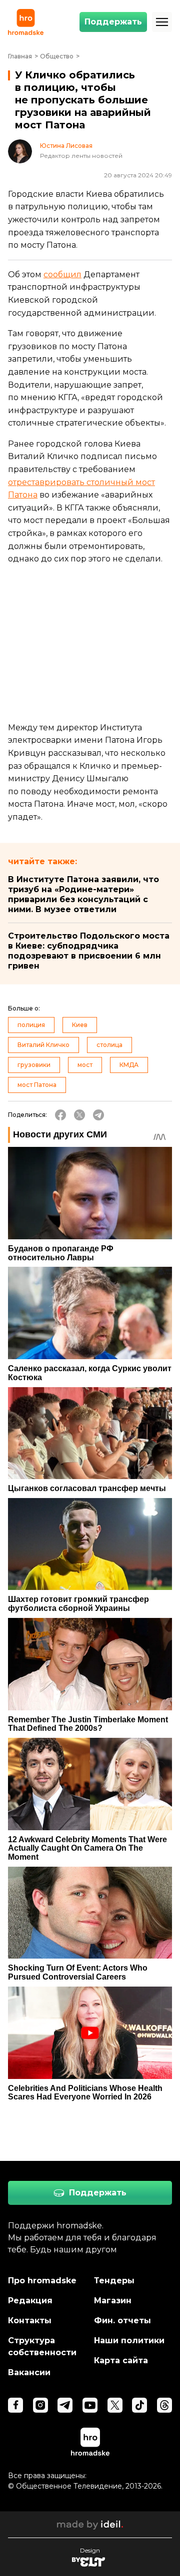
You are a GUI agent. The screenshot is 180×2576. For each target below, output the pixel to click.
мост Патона (37, 1085)
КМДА (129, 1065)
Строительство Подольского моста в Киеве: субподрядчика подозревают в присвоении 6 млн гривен (89, 951)
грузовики (34, 1065)
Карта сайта (121, 2360)
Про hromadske (42, 2281)
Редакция (30, 2301)
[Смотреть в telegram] (65, 2405)
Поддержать (113, 22)
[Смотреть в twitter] (115, 2405)
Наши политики (129, 2340)
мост (85, 1065)
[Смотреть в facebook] (15, 2405)
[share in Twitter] (79, 1115)
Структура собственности (42, 2346)
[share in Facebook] (60, 1115)
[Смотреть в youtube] (90, 2405)
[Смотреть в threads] (164, 2405)
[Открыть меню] (162, 22)
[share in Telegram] (98, 1115)
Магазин (113, 2301)
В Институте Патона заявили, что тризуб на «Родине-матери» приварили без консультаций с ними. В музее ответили (83, 894)
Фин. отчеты (122, 2320)
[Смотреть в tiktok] (139, 2405)
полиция (31, 1025)
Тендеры (114, 2281)
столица (109, 1045)
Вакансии (29, 2372)
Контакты (30, 2320)
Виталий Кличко (43, 1045)
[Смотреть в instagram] (40, 2405)
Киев (80, 1025)
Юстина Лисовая (66, 146)
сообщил (62, 274)
